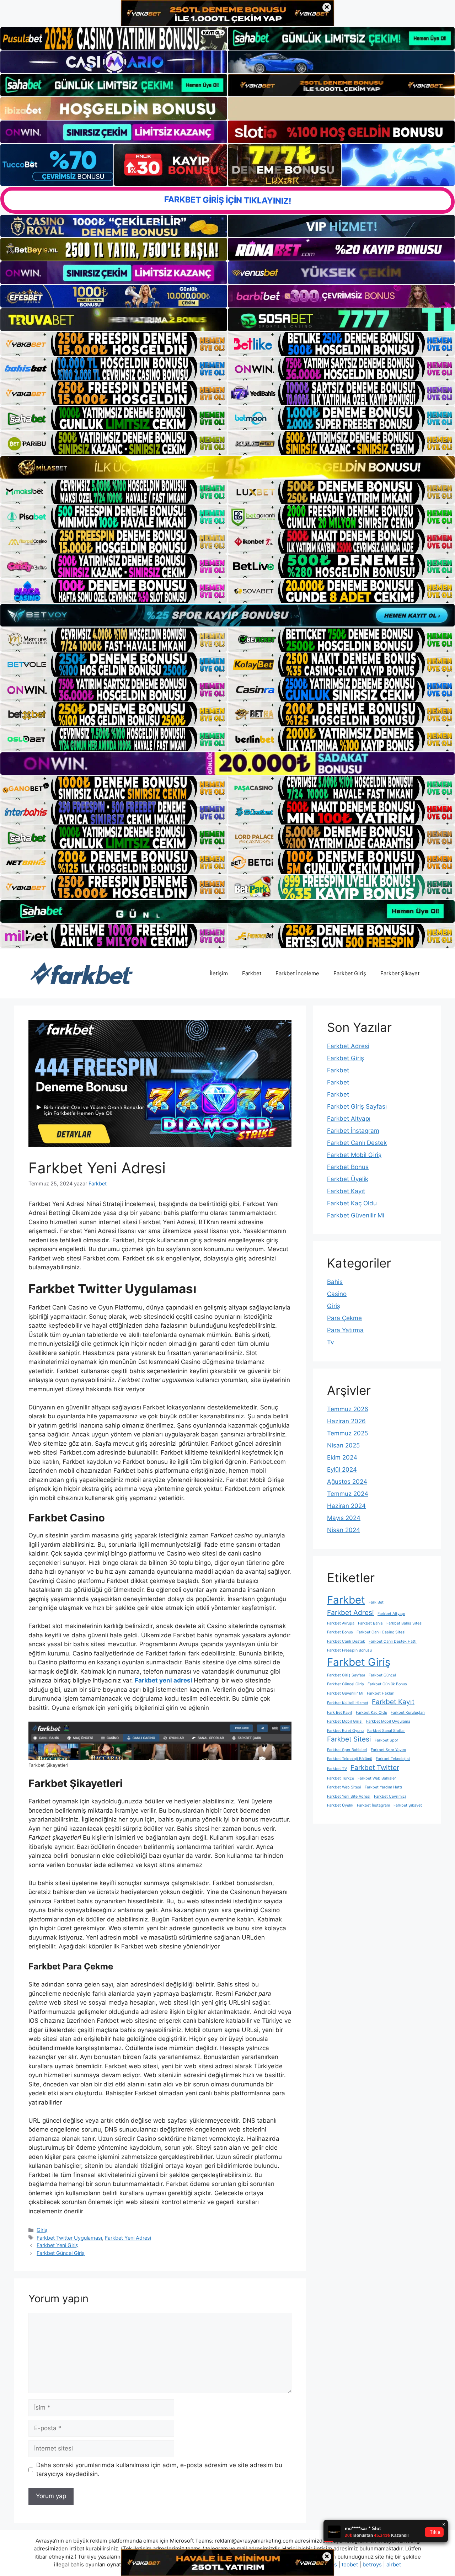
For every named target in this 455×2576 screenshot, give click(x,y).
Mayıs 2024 (344, 1518)
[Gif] (227, 467)
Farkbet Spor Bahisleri (347, 1750)
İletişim (219, 973)
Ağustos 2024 (347, 1482)
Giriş (42, 2230)
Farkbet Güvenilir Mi (356, 1215)
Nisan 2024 (344, 1530)
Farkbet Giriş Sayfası (357, 1106)
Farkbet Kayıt (346, 1191)
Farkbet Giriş (350, 973)
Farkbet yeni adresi (164, 1680)
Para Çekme (344, 1318)
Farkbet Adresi (348, 1046)
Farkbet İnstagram (353, 1131)
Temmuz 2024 (348, 1494)
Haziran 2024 (346, 1506)
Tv (330, 1342)
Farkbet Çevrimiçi (390, 1796)
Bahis (335, 1282)
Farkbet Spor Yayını (388, 1750)
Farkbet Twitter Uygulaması (69, 2238)
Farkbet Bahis (370, 1623)
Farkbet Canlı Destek (357, 1143)
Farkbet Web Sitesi (344, 1787)
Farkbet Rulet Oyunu (345, 1731)
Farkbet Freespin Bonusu (349, 1650)
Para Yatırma (345, 1330)
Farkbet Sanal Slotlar (386, 1731)
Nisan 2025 (343, 1445)
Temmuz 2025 (347, 1433)
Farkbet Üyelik (348, 1179)
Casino (337, 1294)
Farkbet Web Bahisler (377, 1778)
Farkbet (252, 973)
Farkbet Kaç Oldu (352, 1203)
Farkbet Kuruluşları (408, 1713)
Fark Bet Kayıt (340, 1713)
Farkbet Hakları (381, 1693)
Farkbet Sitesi (349, 1739)
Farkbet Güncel (382, 1675)
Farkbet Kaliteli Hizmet (348, 1703)
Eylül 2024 (342, 1470)
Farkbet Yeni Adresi (128, 2238)
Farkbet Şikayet (400, 973)
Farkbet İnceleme (297, 973)
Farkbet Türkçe (341, 1778)
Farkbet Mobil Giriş (354, 1155)
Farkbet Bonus (348, 1167)
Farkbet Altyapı (349, 1119)
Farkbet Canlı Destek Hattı (393, 1641)
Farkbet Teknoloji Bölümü (350, 1759)
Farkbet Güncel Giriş (61, 2253)
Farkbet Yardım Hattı (383, 1787)
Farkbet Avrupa (341, 1623)
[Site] (114, 344)
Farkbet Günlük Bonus (387, 1684)
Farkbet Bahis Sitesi (405, 1623)
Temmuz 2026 (348, 1409)
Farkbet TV (337, 1769)
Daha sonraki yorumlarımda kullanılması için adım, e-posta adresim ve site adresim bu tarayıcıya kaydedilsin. (159, 2470)
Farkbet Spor (386, 1740)
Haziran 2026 (346, 1421)
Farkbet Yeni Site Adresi (349, 1796)
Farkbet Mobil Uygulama (388, 1721)
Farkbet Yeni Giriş (57, 2245)
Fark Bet (376, 1602)
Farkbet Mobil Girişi (345, 1721)
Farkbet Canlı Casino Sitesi (381, 1632)
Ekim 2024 (342, 1457)
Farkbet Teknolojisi (393, 1759)
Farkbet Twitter (375, 1768)
